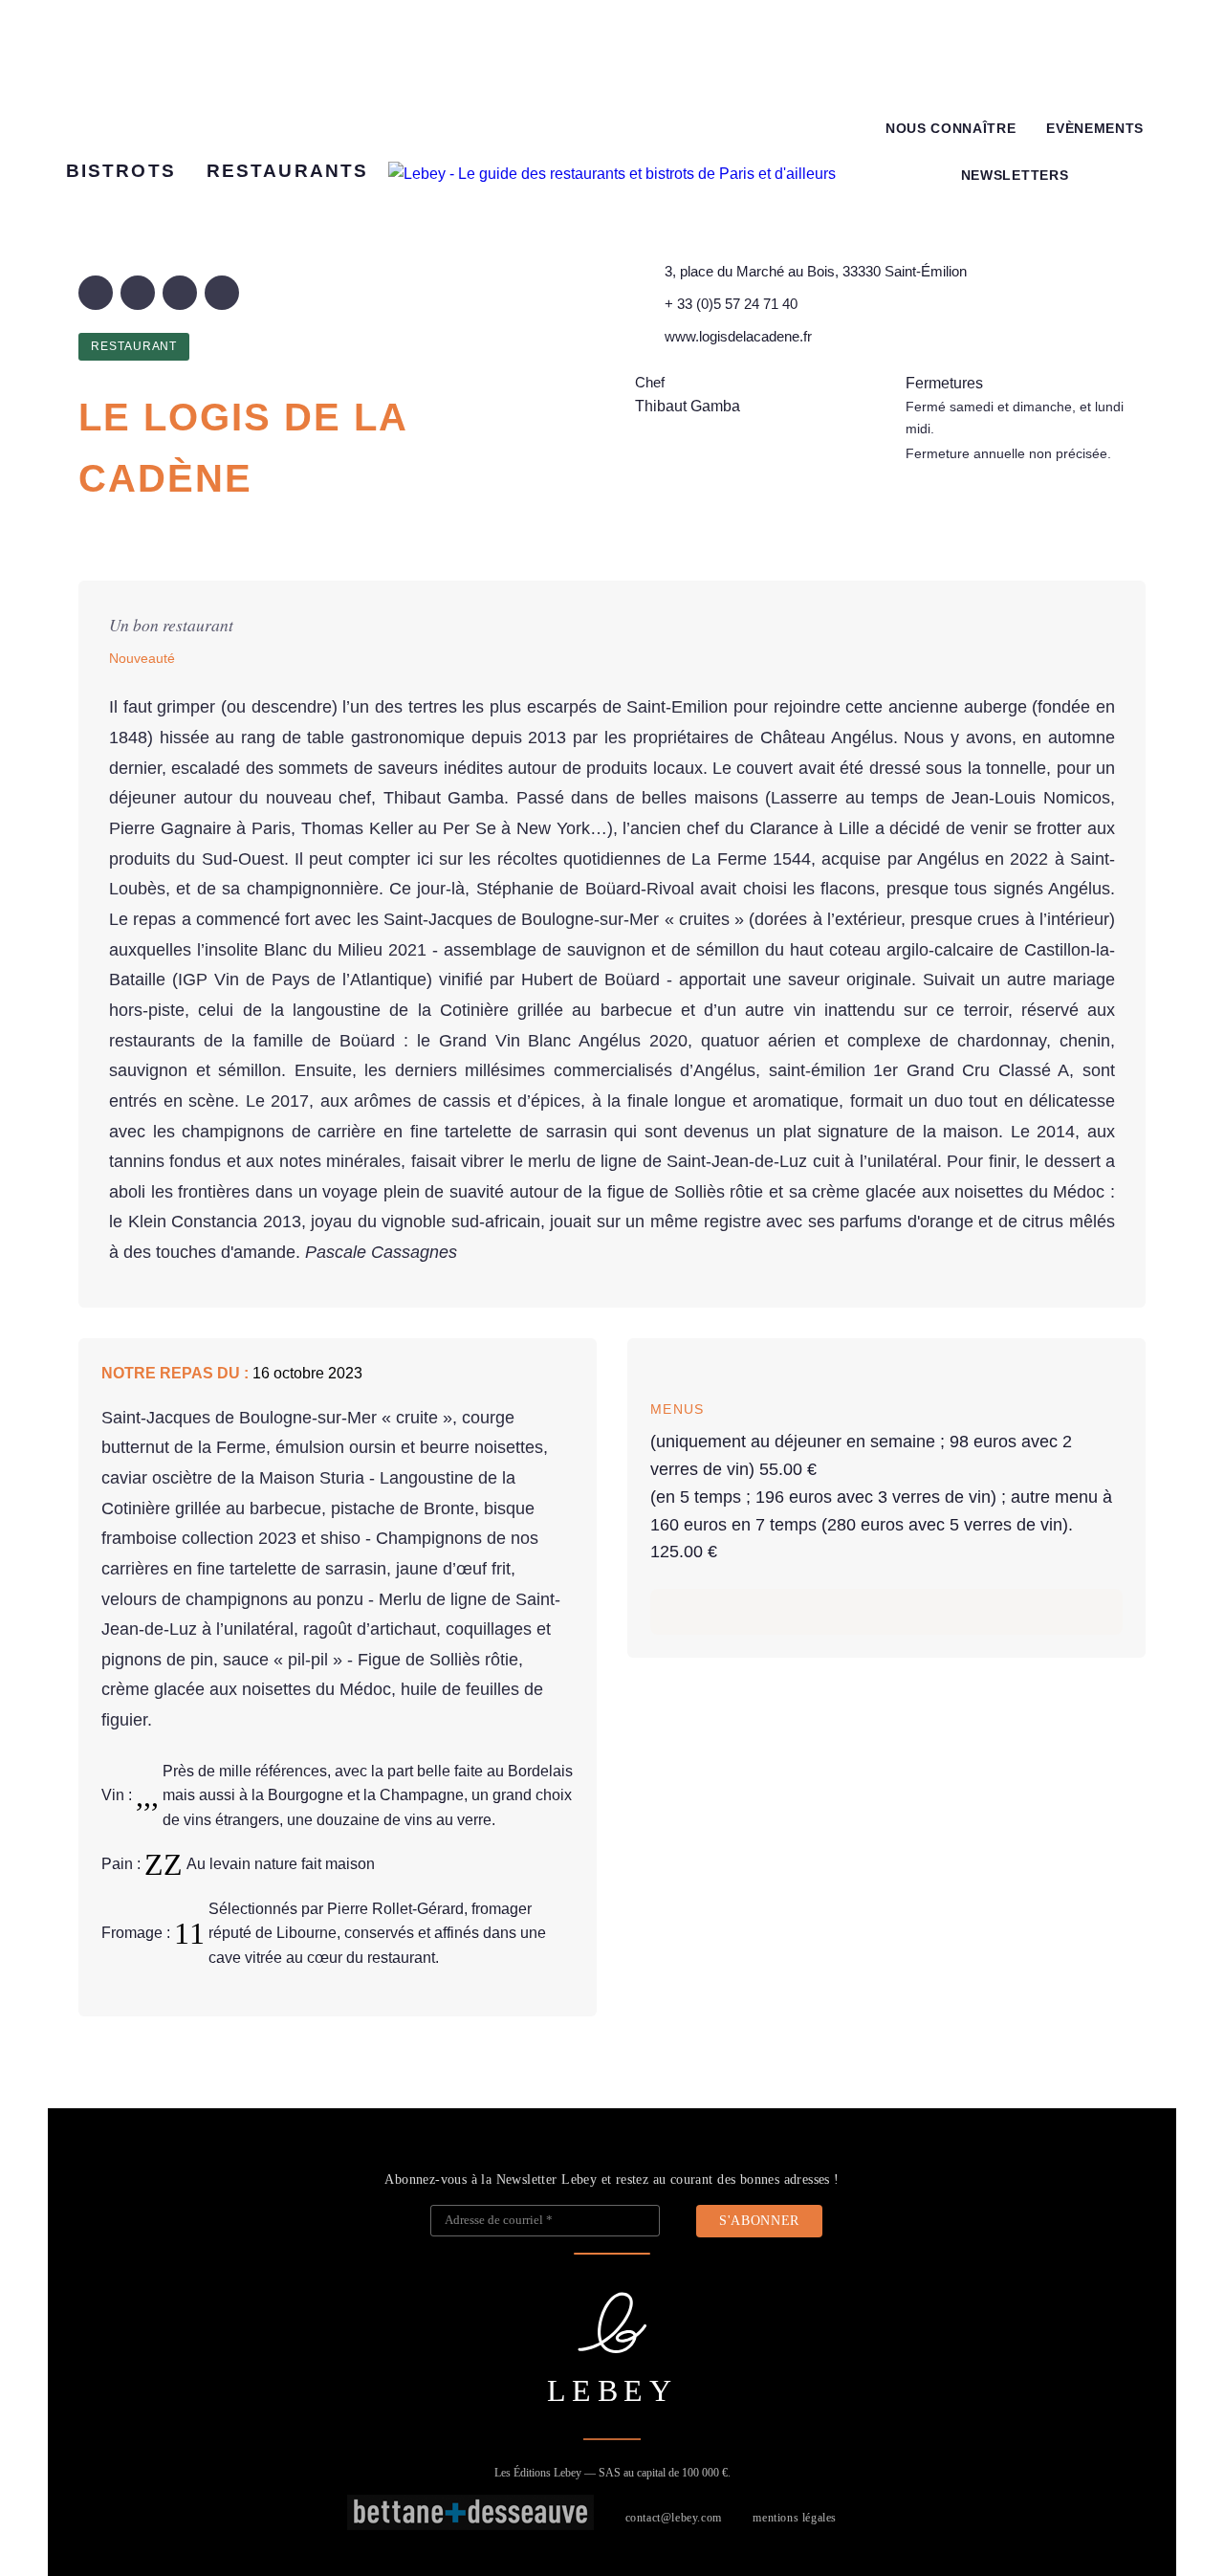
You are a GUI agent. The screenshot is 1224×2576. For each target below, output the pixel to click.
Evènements (1095, 129)
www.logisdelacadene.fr (738, 336)
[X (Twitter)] (138, 293)
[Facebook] (96, 293)
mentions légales (795, 2518)
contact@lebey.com (674, 2518)
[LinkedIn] (180, 293)
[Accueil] (612, 174)
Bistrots (121, 171)
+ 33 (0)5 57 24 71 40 (731, 304)
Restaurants (287, 171)
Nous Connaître (951, 129)
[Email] (222, 293)
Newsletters (1015, 176)
